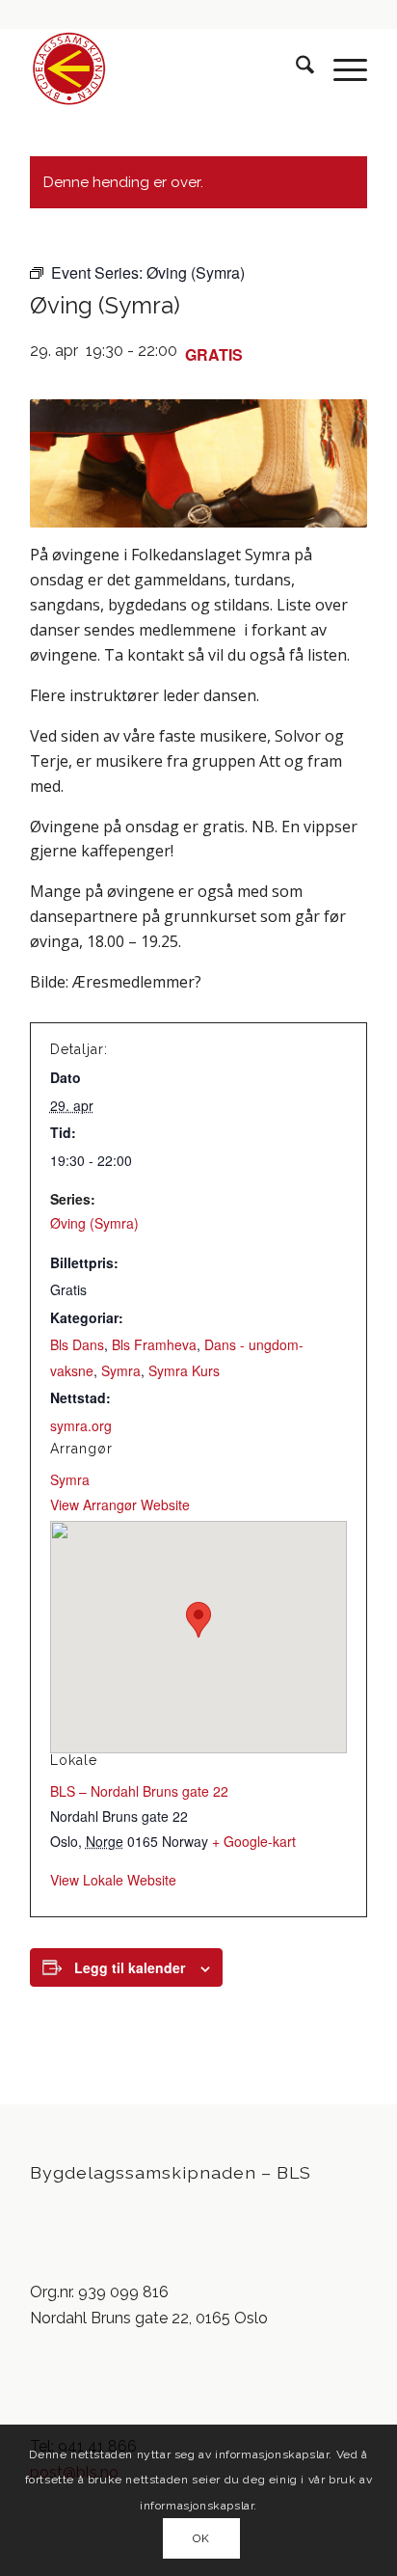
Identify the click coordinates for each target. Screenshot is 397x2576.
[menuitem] (295, 68)
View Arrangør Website (120, 1505)
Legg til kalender (130, 1967)
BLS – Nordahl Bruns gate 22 (139, 1791)
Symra (121, 1370)
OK (201, 2538)
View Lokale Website (113, 1880)
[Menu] (341, 68)
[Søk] (295, 68)
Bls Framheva (154, 1344)
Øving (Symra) (94, 1223)
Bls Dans (77, 1344)
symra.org (81, 1425)
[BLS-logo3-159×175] (165, 68)
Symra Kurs (184, 1370)
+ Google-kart (254, 1841)
